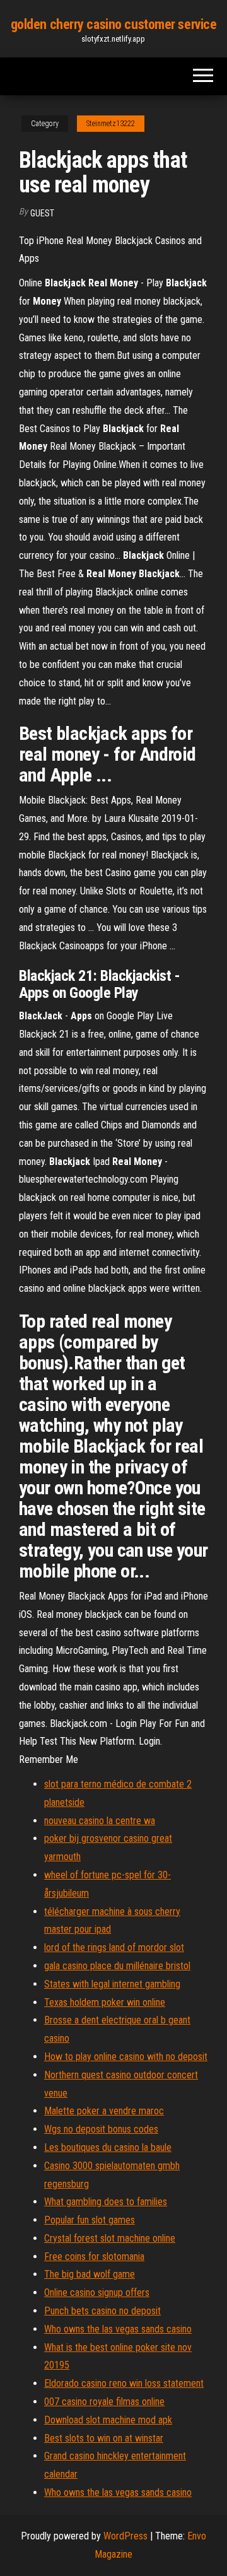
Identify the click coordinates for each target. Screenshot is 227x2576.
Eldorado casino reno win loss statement (124, 2383)
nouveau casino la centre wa (100, 1821)
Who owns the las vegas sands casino (118, 2329)
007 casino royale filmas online (104, 2402)
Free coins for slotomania (94, 2257)
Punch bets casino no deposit (102, 2311)
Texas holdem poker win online (105, 2002)
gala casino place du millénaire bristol (117, 1966)
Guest (42, 213)
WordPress (125, 2536)
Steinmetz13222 (111, 124)
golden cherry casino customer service (114, 24)
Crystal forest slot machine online (110, 2238)
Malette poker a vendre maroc (104, 2111)
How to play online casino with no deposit (126, 2057)
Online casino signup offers (97, 2292)
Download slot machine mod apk (108, 2420)
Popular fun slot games (90, 2220)
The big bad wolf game (90, 2274)
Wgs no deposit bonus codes (101, 2129)
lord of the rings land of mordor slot (114, 1947)
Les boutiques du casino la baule (108, 2147)
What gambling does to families (106, 2202)
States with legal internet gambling (112, 1984)
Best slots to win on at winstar (104, 2438)
